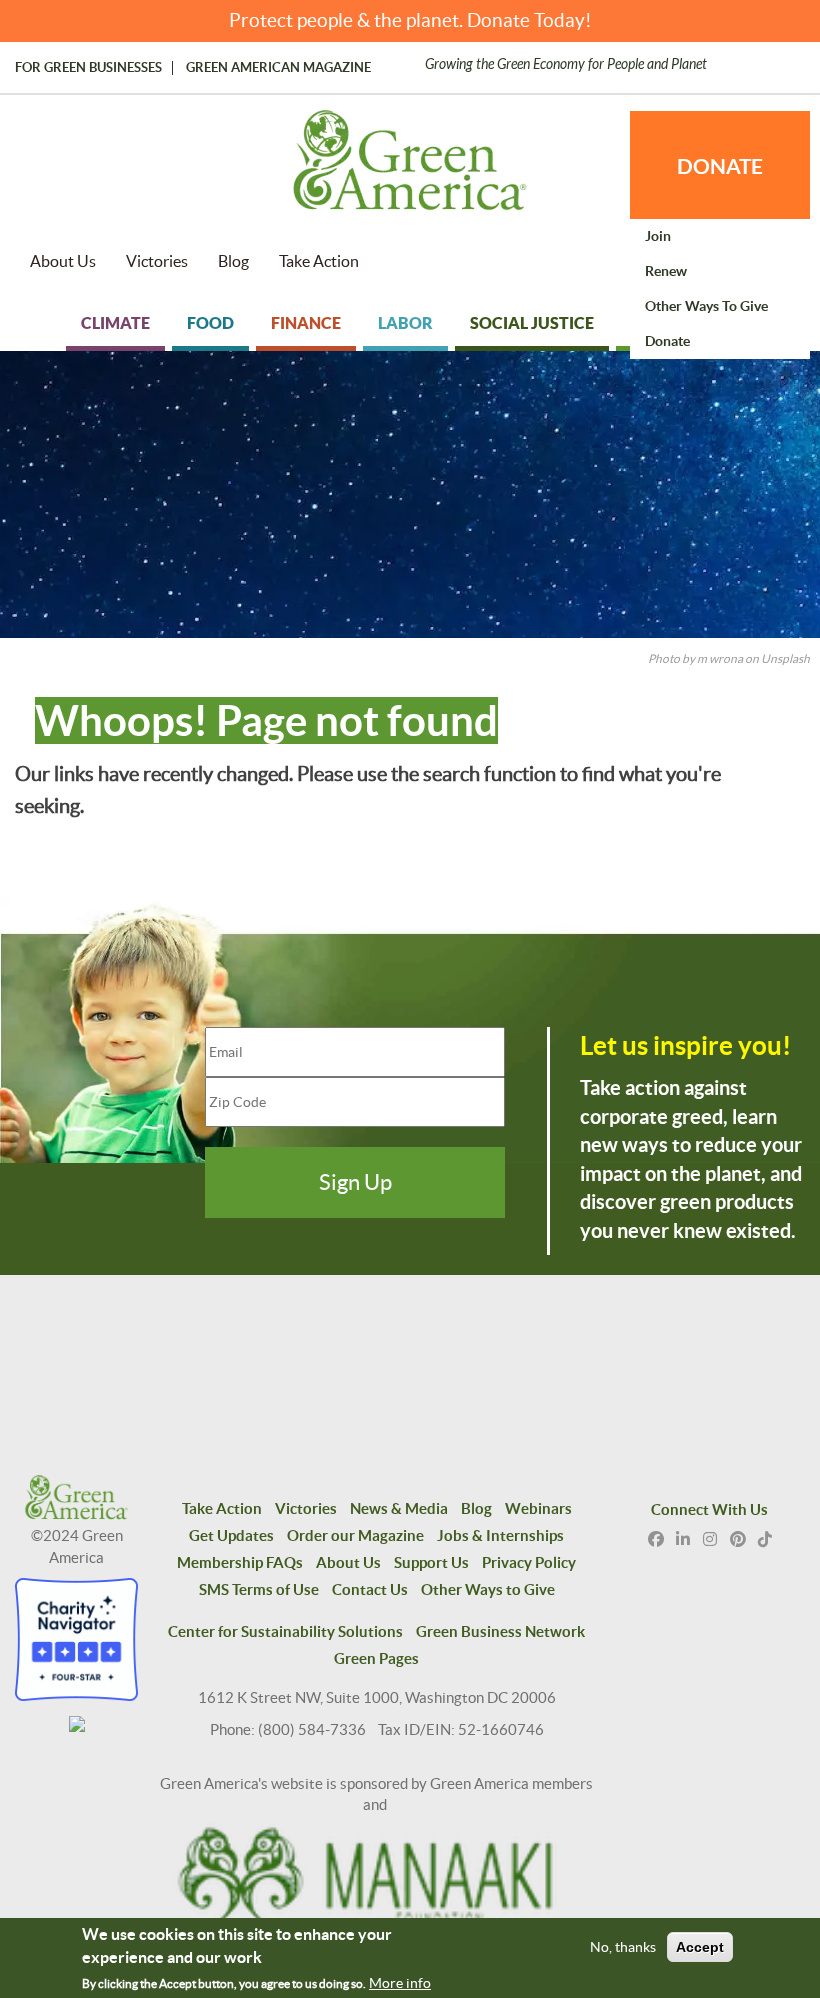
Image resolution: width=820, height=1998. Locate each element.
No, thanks (623, 1947)
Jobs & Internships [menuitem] (500, 1535)
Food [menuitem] (210, 323)
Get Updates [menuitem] (231, 1535)
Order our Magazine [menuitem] (355, 1535)
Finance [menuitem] (306, 323)
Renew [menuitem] (666, 271)
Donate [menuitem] (667, 341)
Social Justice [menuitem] (532, 323)
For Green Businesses (88, 68)
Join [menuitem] (658, 236)
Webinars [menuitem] (538, 1508)
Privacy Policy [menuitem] (529, 1562)
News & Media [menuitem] (399, 1508)
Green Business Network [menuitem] (500, 1631)
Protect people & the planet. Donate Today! (410, 20)
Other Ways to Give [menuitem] (706, 306)
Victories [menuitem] (157, 261)
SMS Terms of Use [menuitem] (259, 1589)
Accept (700, 1947)
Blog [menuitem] (233, 261)
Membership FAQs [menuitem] (240, 1562)
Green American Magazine (278, 68)
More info (400, 1983)
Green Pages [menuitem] (376, 1658)
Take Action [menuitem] (319, 261)
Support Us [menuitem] (431, 1562)
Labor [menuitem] (405, 323)
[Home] (410, 170)
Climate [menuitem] (115, 323)
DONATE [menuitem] (720, 166)
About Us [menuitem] (63, 261)
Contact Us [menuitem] (370, 1589)
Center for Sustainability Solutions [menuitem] (285, 1631)
